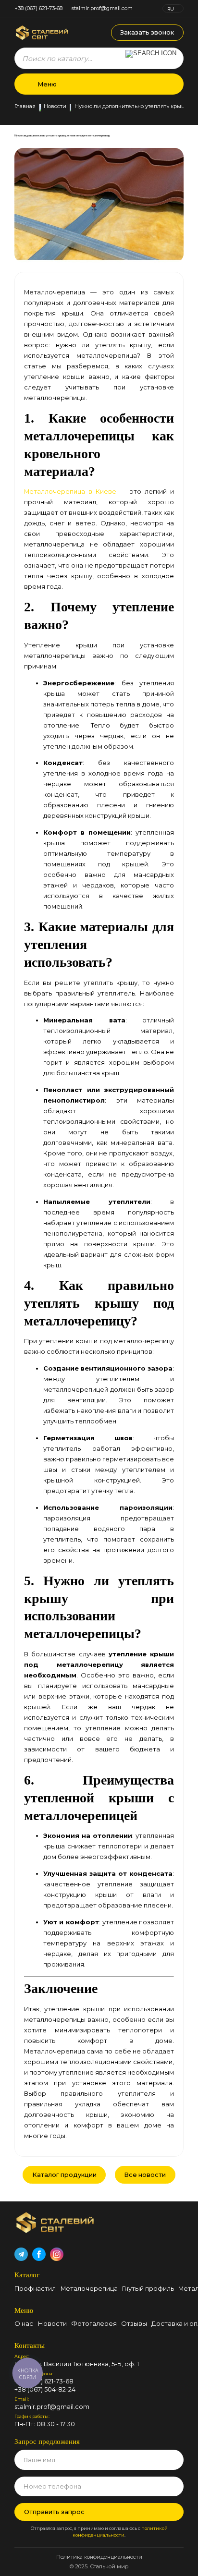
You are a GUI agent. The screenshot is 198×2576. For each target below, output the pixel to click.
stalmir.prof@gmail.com (102, 8)
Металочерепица (89, 2288)
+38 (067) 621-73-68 (38, 8)
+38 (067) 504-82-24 (45, 2389)
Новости (55, 107)
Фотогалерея (94, 2323)
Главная (25, 107)
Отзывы (134, 2323)
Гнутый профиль (148, 2288)
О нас (24, 2323)
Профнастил (35, 2288)
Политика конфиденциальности (99, 2557)
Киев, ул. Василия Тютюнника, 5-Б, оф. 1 (77, 2364)
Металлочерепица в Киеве (70, 491)
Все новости (145, 2175)
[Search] (151, 58)
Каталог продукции (64, 2175)
